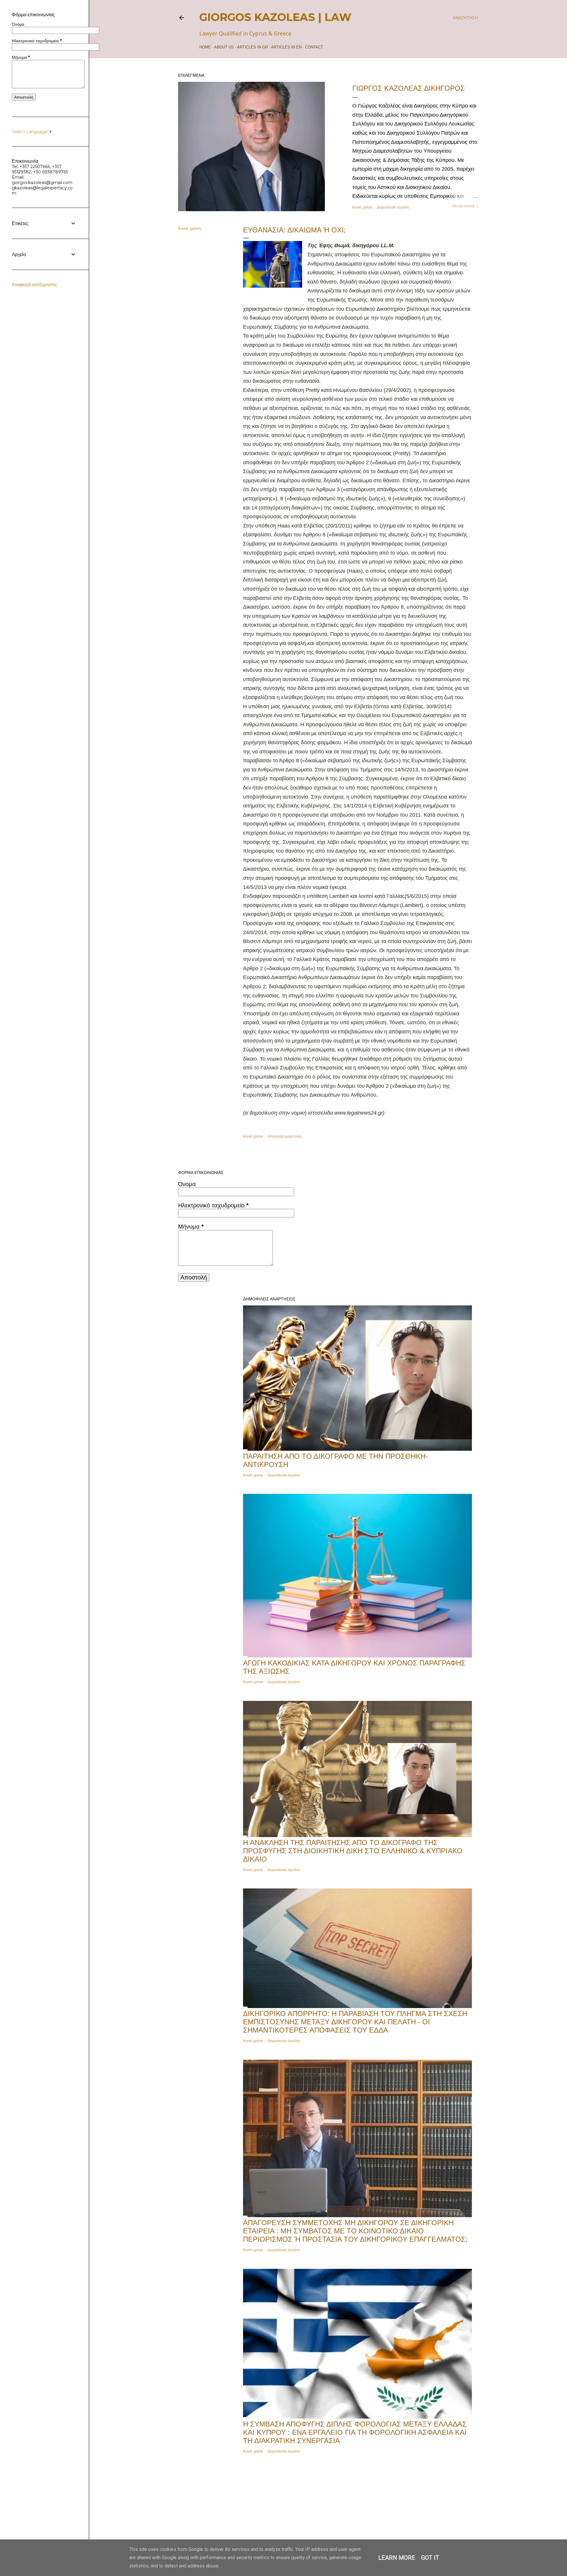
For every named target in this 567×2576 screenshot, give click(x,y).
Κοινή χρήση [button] (362, 207)
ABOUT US (224, 47)
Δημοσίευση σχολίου (393, 207)
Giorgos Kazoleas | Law (275, 17)
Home (205, 47)
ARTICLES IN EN (286, 47)
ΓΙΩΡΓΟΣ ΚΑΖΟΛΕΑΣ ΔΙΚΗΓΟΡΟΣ (409, 88)
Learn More (397, 2558)
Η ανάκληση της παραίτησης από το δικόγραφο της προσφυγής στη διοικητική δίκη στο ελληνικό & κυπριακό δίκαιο (353, 1851)
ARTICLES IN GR (252, 47)
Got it (430, 2558)
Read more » (465, 206)
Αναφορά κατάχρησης (35, 285)
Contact (314, 47)
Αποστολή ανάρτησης (285, 1136)
